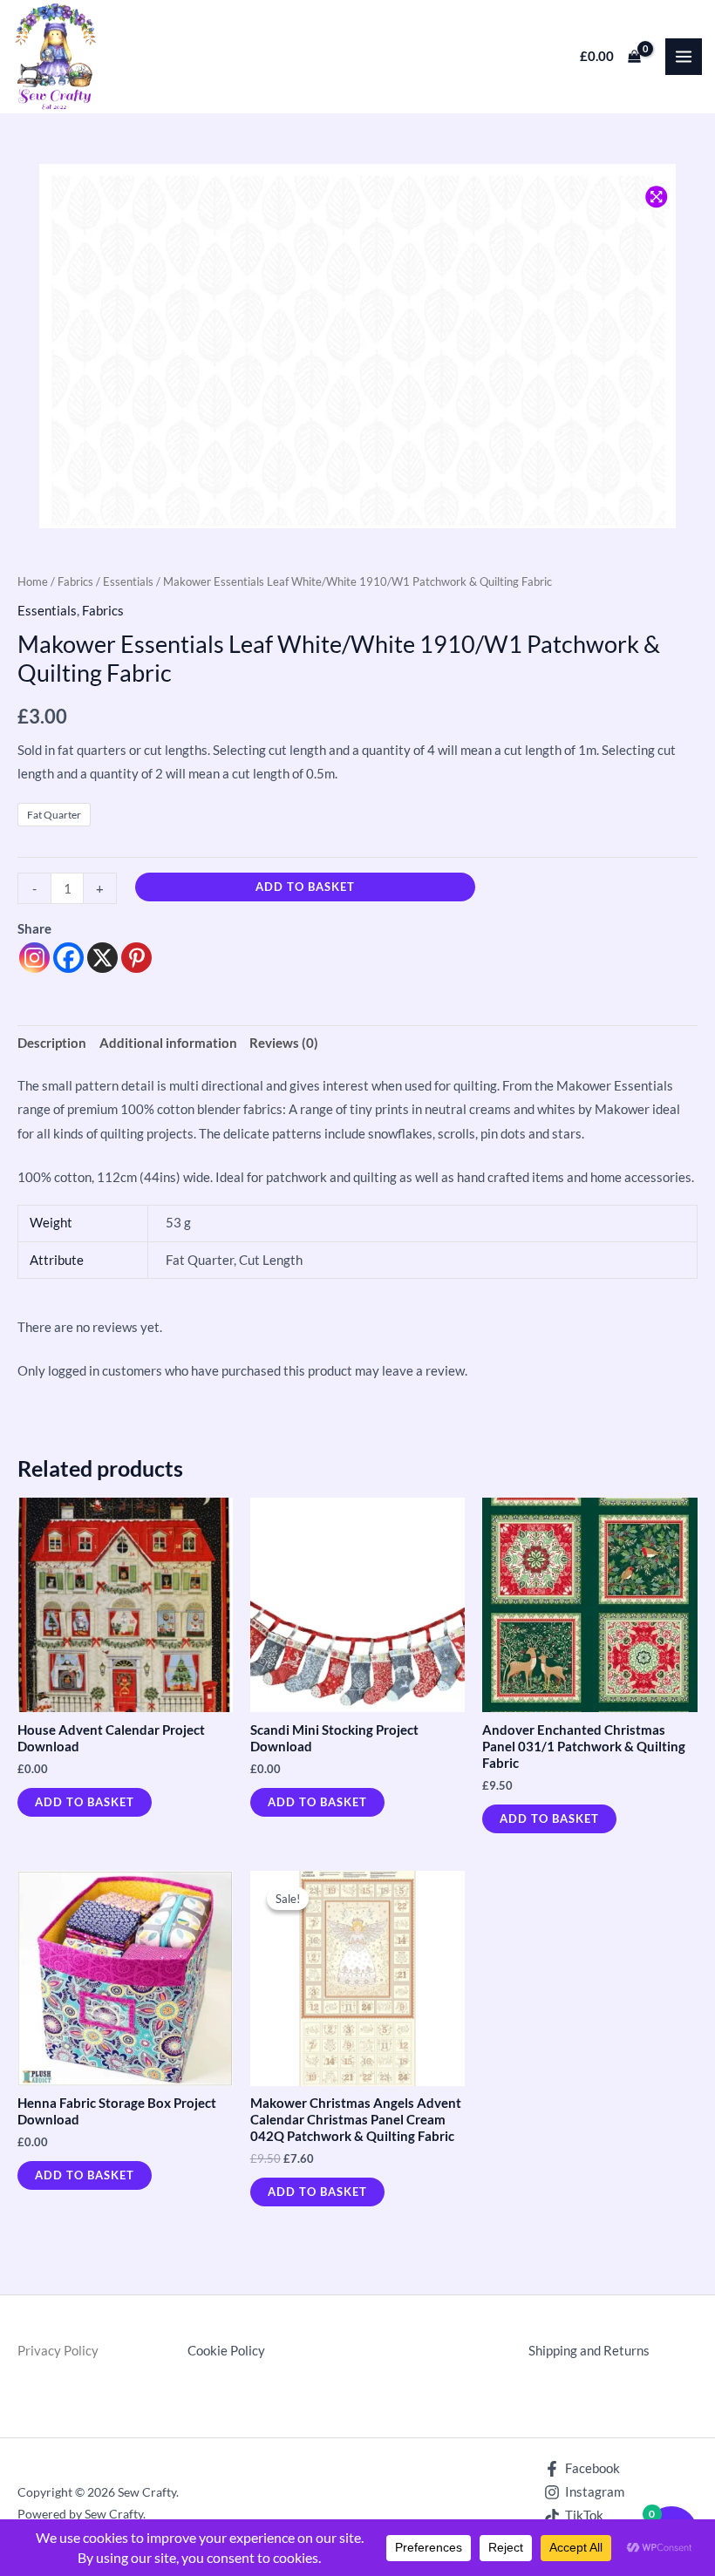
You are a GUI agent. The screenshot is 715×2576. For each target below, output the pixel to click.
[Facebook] (68, 958)
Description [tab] (52, 1043)
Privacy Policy (58, 2351)
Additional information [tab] (168, 1043)
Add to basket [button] (85, 1802)
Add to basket (305, 887)
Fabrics (75, 581)
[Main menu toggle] (684, 57)
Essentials (128, 581)
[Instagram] (34, 958)
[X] (102, 958)
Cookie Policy (226, 2351)
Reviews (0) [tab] (284, 1043)
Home (33, 581)
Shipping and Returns (589, 2351)
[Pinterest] (136, 958)
